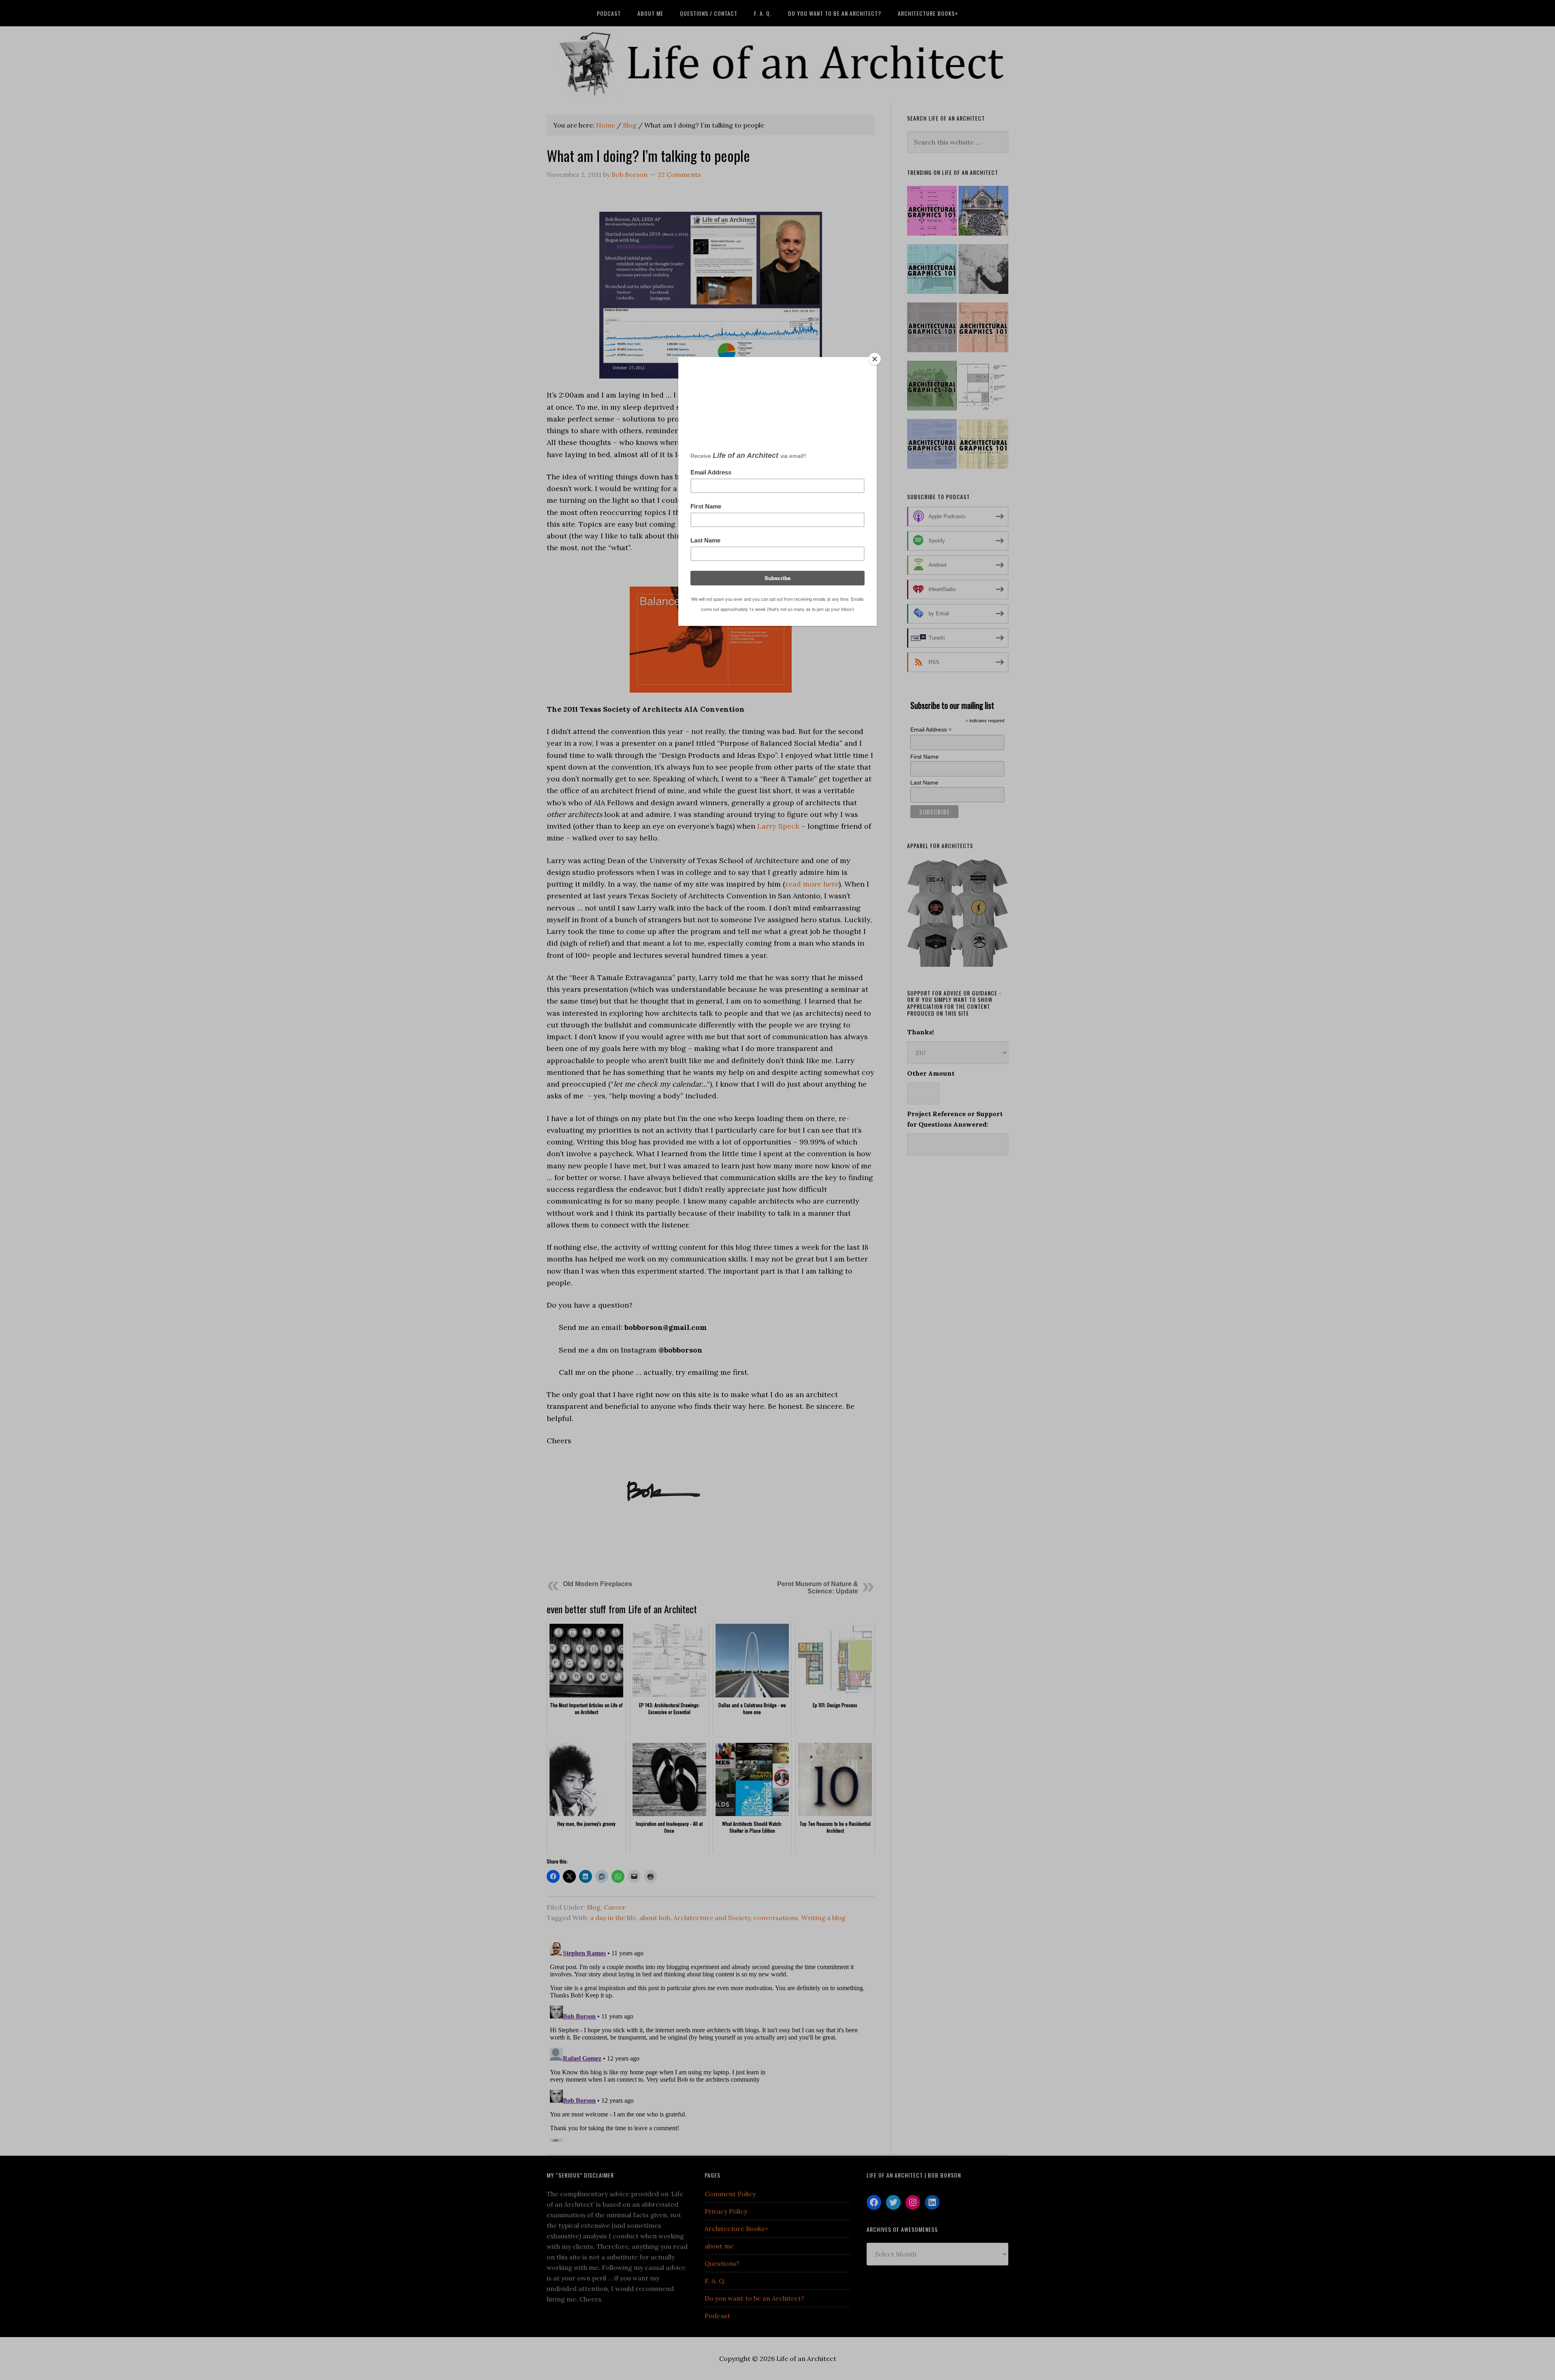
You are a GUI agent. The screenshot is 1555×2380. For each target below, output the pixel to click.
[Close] (875, 359)
